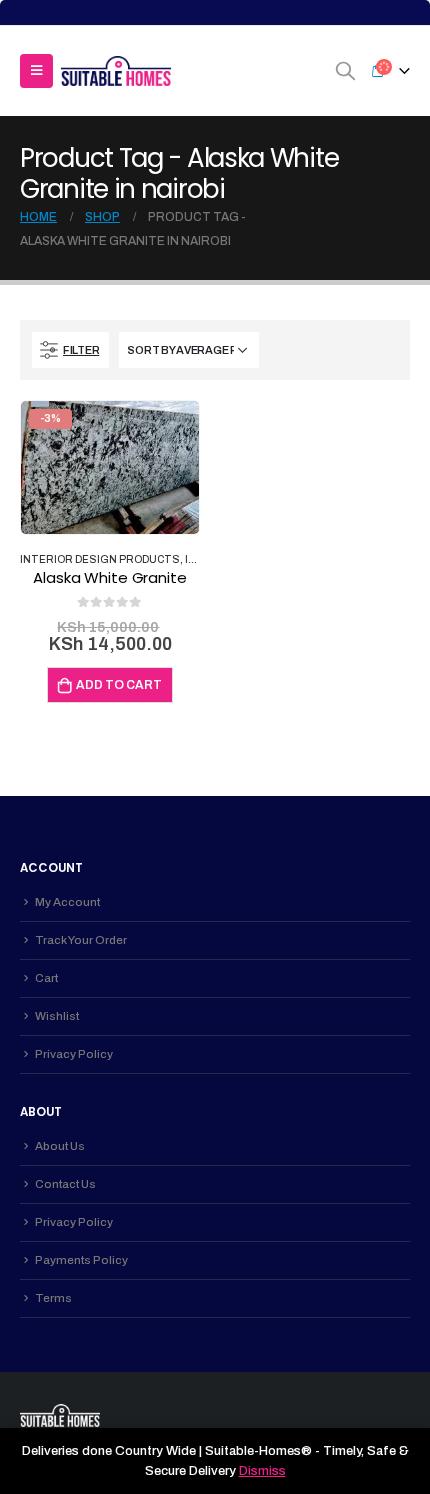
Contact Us (65, 1184)
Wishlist (57, 1016)
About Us (60, 1146)
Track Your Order (81, 940)
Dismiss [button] (262, 1471)
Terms (53, 1298)
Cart (46, 978)
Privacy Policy (74, 1054)
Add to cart (119, 685)
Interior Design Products (100, 559)
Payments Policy (81, 1260)
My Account (67, 902)
